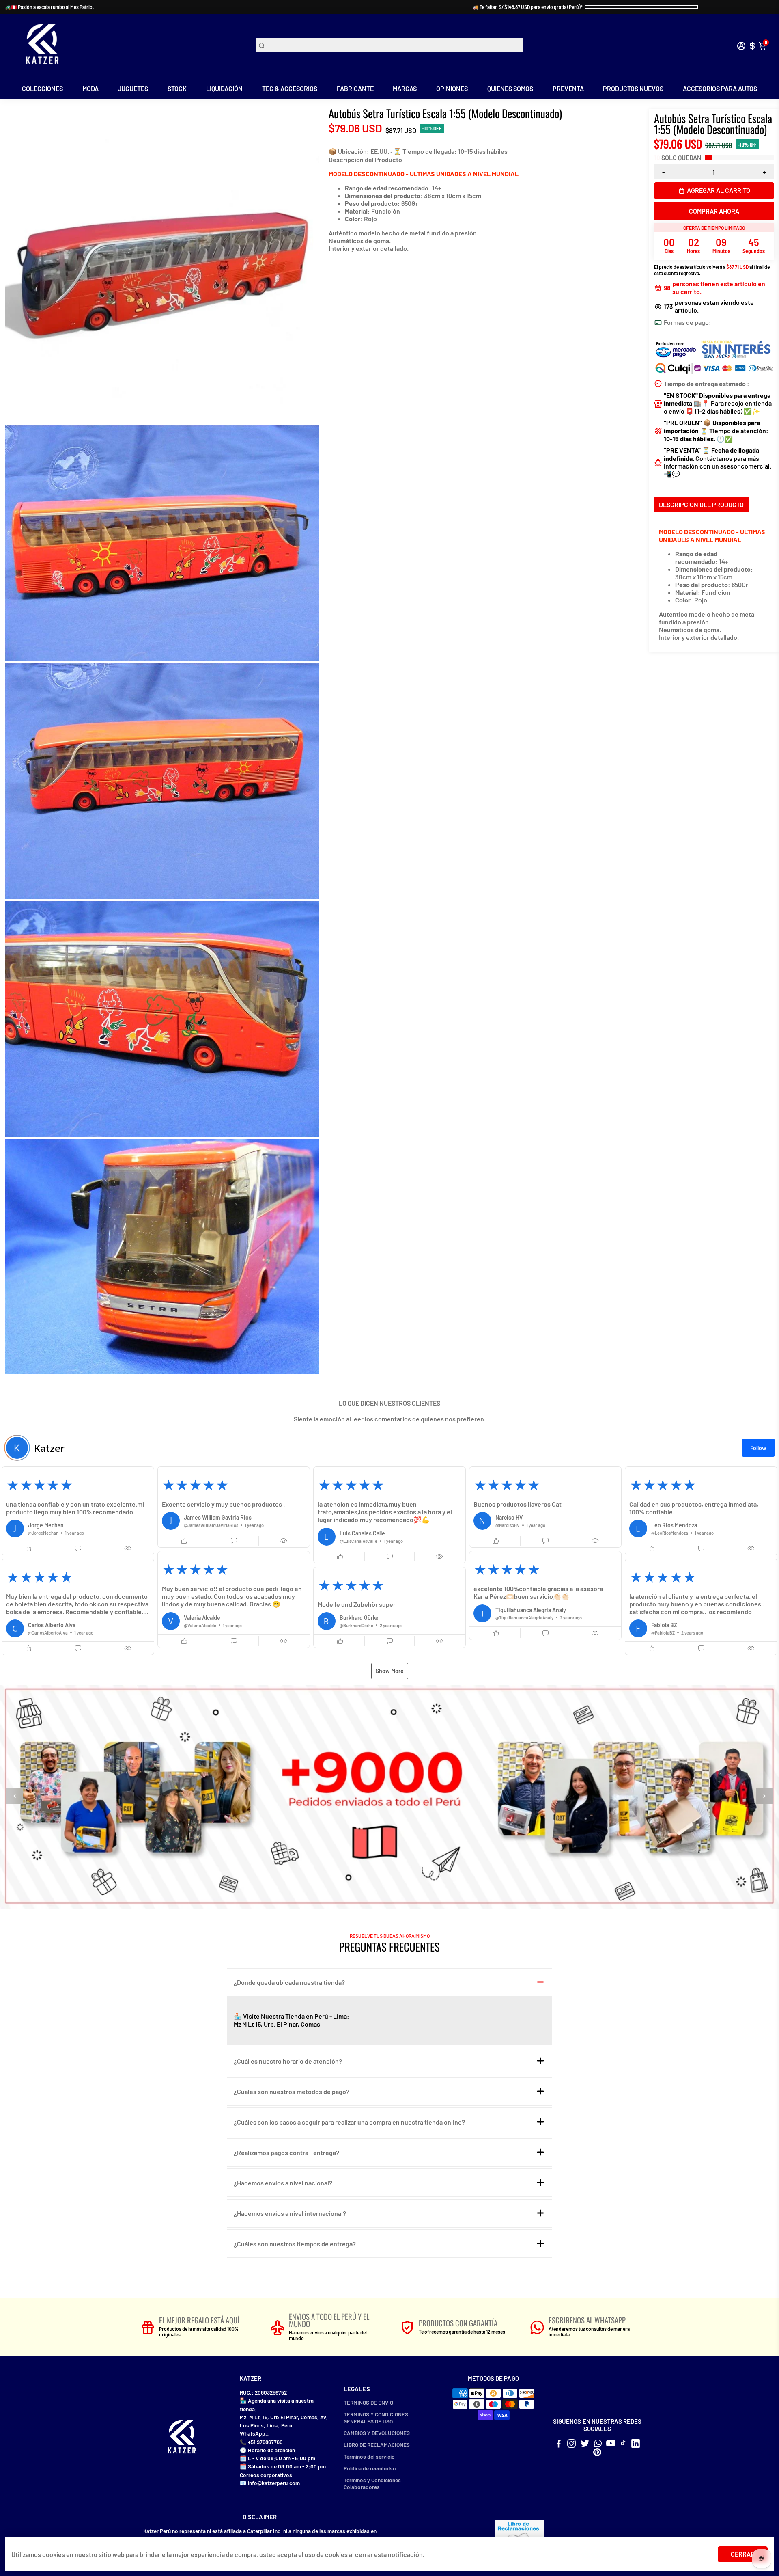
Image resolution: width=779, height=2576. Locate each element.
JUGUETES (133, 88)
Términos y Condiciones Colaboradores (372, 2483)
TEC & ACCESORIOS (290, 88)
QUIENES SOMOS (510, 88)
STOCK (177, 88)
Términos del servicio (369, 2456)
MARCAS (405, 88)
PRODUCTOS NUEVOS (633, 88)
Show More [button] (390, 1671)
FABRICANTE (355, 88)
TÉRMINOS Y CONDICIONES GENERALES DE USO (376, 2418)
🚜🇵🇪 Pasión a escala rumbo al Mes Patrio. (49, 7)
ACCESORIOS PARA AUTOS (720, 88)
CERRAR (743, 2554)
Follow (758, 1448)
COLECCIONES (42, 88)
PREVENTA (568, 88)
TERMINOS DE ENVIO (368, 2402)
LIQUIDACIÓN (224, 88)
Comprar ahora (714, 211)
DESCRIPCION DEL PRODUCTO (701, 504)
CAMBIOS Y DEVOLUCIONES (377, 2433)
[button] (78, 1511)
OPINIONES (452, 88)
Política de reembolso (370, 2468)
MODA (90, 88)
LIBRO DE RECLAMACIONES (377, 2445)
